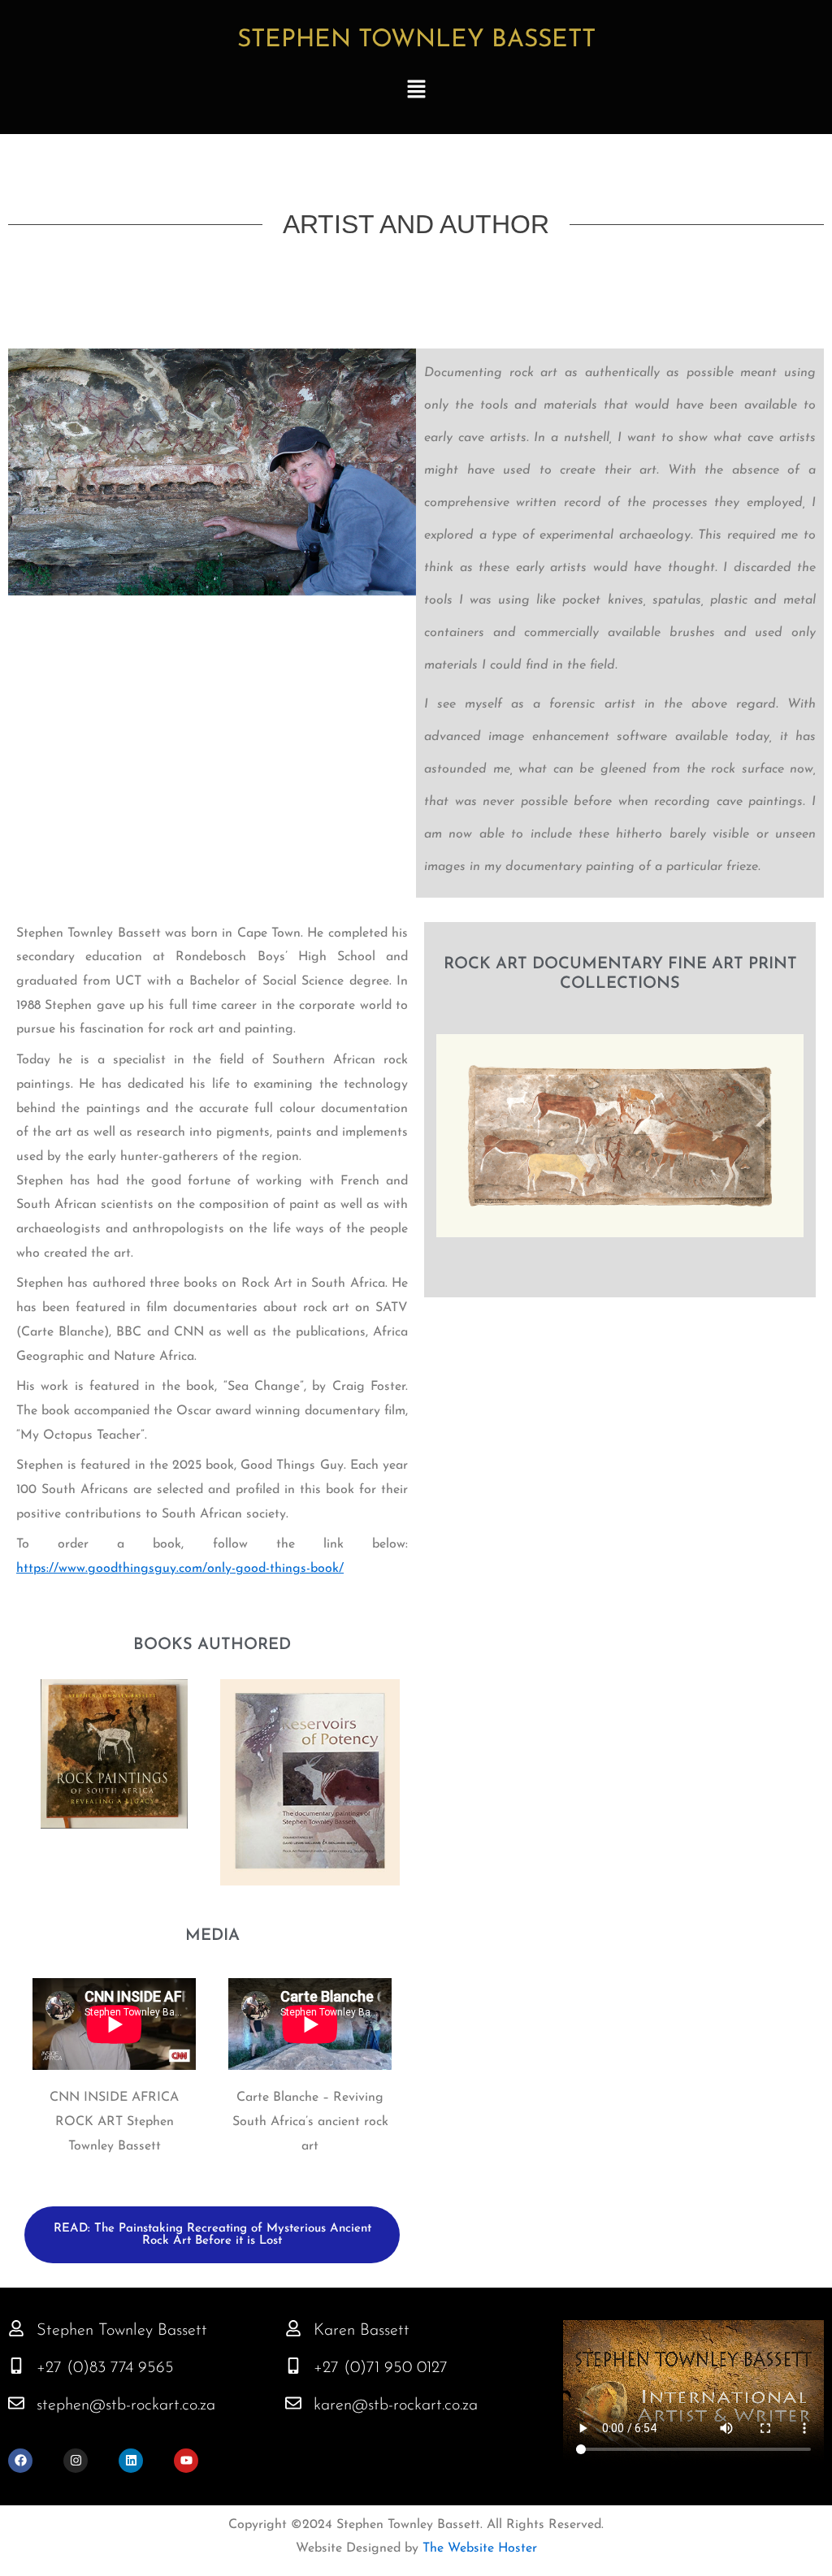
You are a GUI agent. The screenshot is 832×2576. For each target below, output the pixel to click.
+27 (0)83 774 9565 (105, 2368)
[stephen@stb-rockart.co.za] (16, 2403)
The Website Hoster (478, 2548)
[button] (416, 91)
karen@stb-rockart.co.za (396, 2405)
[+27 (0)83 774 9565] (16, 2366)
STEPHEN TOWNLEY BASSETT (416, 40)
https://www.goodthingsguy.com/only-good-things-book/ (180, 1569)
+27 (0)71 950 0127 (381, 2368)
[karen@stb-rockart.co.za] (293, 2403)
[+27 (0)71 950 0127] (293, 2366)
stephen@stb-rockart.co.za (126, 2405)
